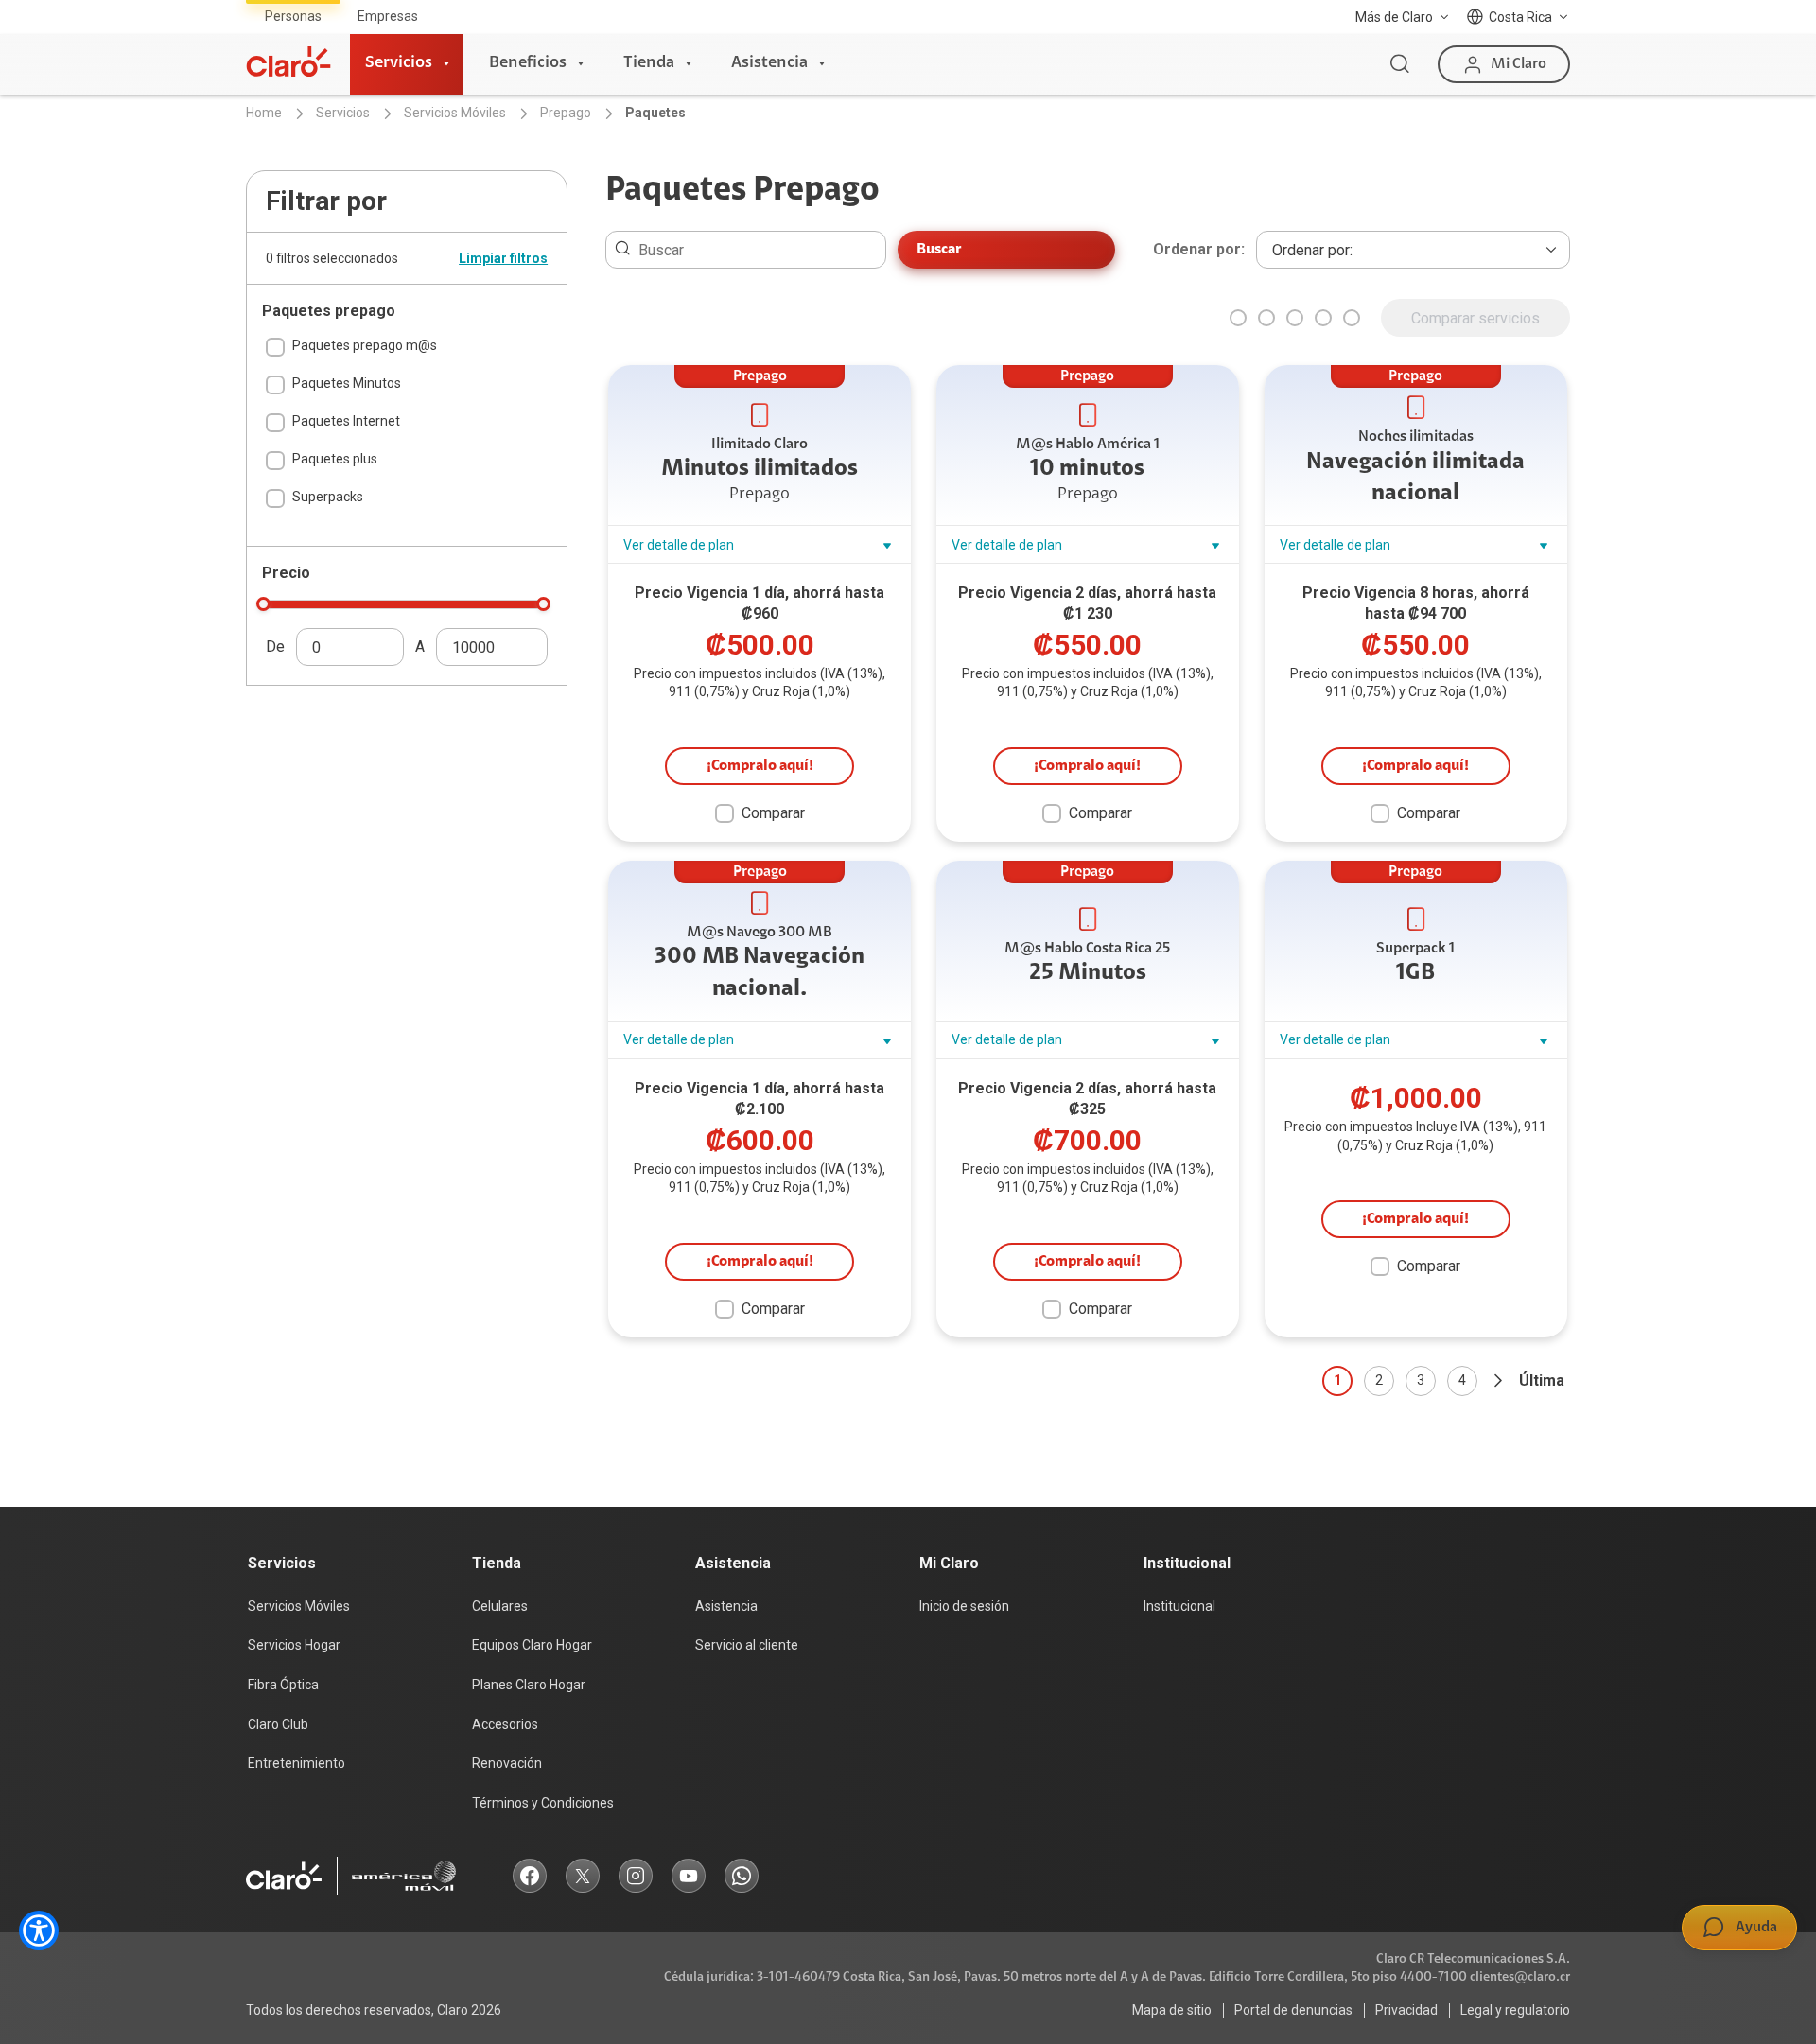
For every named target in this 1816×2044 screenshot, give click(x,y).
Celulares (500, 1606)
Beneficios (528, 63)
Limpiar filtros (503, 258)
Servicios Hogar (294, 1645)
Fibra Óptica (283, 1685)
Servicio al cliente (747, 1645)
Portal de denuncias (1293, 2010)
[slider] (263, 604)
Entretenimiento (297, 1763)
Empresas (388, 16)
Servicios (399, 63)
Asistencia (769, 63)
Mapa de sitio (1172, 2010)
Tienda (649, 63)
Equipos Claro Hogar (532, 1645)
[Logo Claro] (288, 61)
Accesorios (505, 1724)
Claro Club (278, 1724)
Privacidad (1406, 2010)
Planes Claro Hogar (529, 1685)
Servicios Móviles (299, 1606)
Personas (293, 16)
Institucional (1179, 1606)
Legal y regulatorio (1515, 2010)
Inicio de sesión (964, 1606)
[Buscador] (1400, 64)
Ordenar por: (1199, 250)
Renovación (507, 1763)
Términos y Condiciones (543, 1803)
